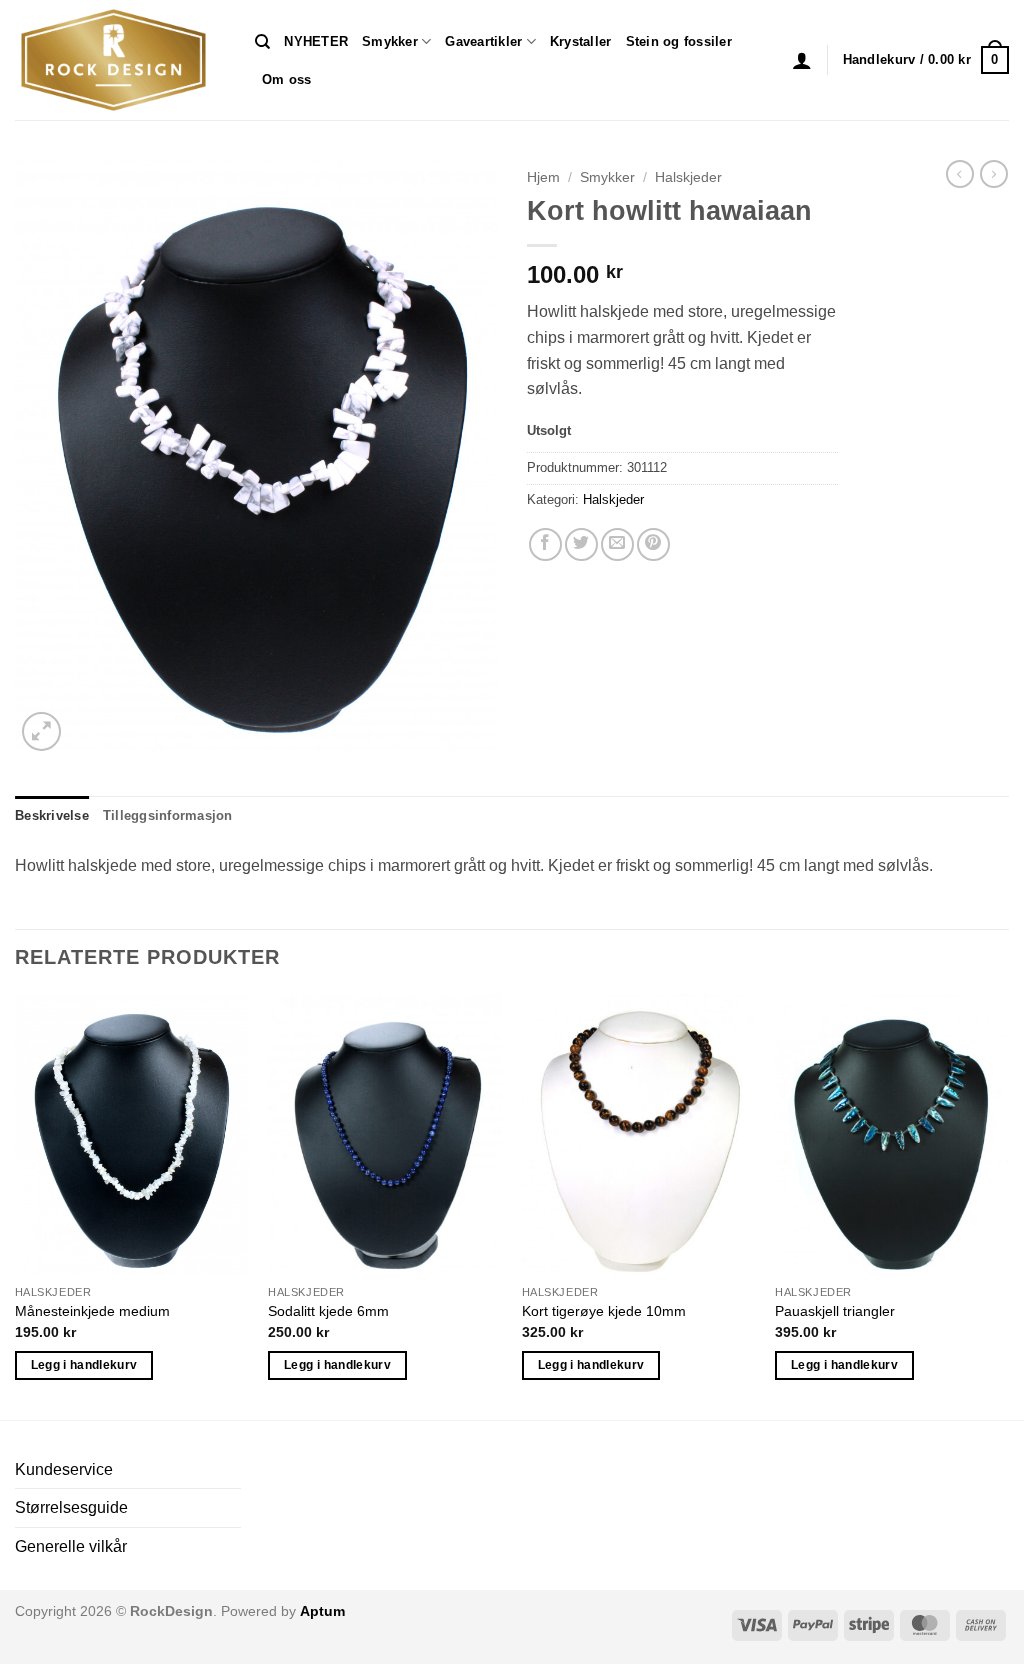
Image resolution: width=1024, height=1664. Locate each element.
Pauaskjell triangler (835, 1311)
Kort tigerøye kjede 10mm (604, 1311)
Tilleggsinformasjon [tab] (168, 815)
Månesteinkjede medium (92, 1311)
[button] (802, 60)
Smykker (390, 41)
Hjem (543, 177)
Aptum (322, 1611)
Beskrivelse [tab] (52, 815)
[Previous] (16, 1205)
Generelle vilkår (71, 1546)
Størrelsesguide (71, 1507)
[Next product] (960, 174)
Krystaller (581, 41)
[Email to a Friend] (617, 544)
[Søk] (262, 42)
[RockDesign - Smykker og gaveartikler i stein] (120, 60)
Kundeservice (64, 1469)
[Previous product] (994, 174)
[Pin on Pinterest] (653, 544)
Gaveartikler (483, 41)
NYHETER (316, 41)
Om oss (287, 79)
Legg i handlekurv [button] (84, 1365)
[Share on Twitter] (581, 544)
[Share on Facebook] (545, 544)
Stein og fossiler (679, 41)
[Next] (1008, 1205)
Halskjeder (688, 177)
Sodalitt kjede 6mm (328, 1311)
